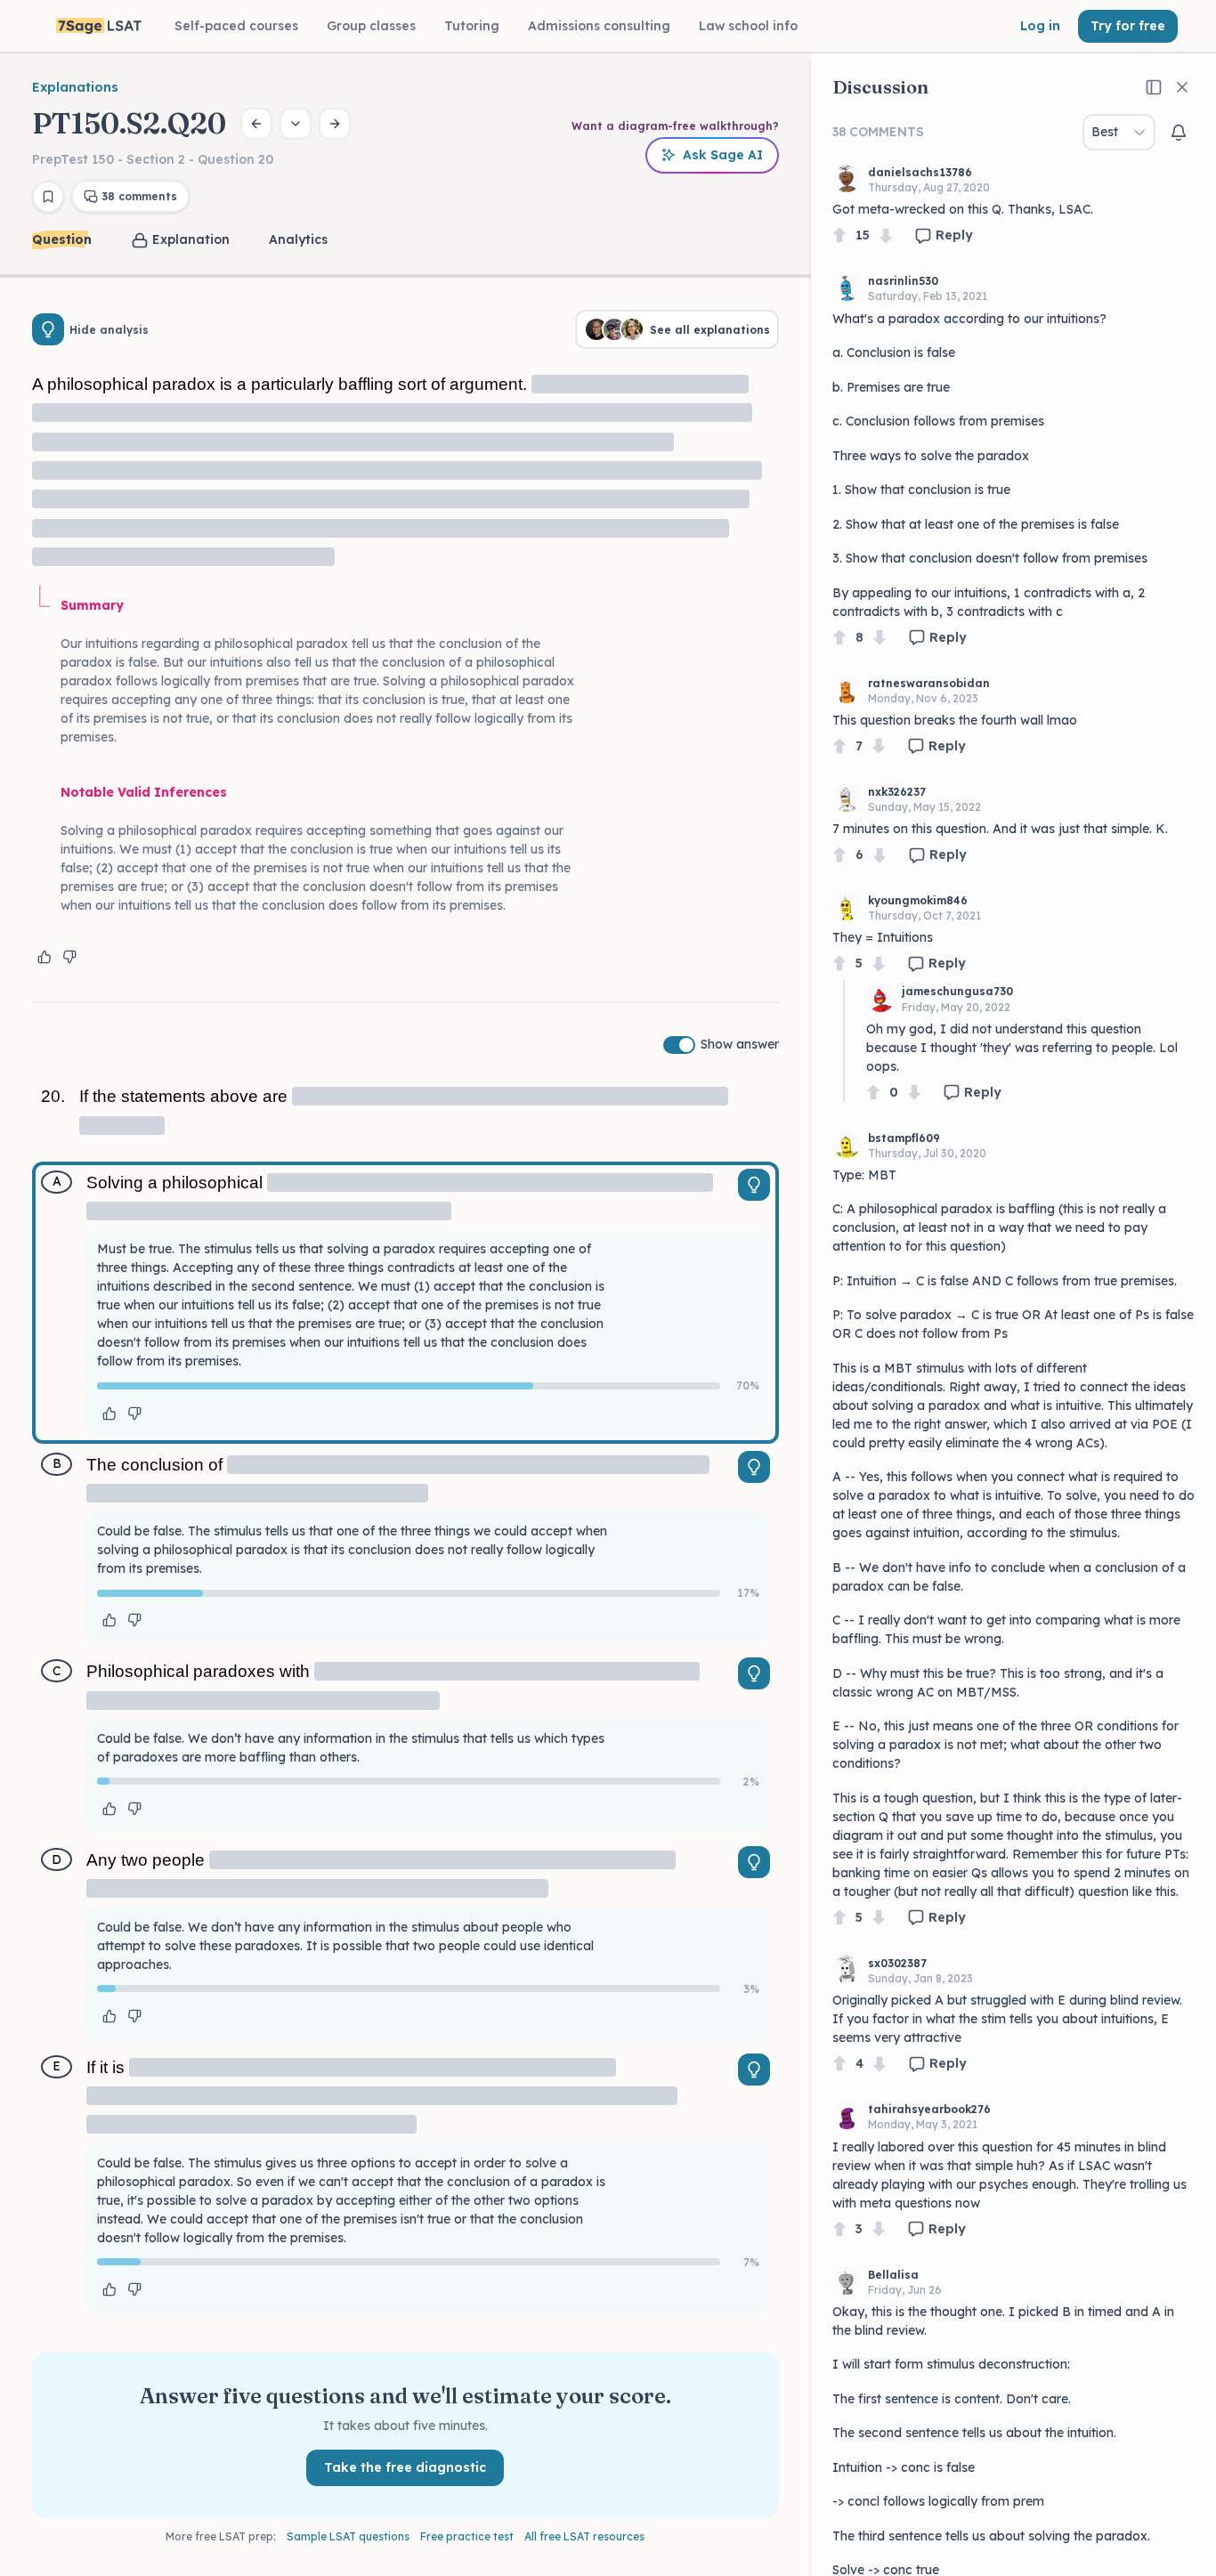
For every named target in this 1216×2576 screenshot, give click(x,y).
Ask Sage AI (723, 155)
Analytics (298, 239)
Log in (1040, 26)
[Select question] (296, 124)
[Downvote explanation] (69, 957)
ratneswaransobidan (929, 683)
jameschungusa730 (957, 991)
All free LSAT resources (584, 2536)
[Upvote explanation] (45, 957)
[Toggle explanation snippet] (754, 1185)
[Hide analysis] (48, 329)
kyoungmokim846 (918, 900)
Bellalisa (893, 2275)
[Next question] (335, 124)
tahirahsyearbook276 (929, 2109)
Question (62, 239)
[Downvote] (886, 235)
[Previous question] (256, 124)
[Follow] (1179, 133)
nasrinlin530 (903, 281)
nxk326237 (897, 792)
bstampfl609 (904, 1138)
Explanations (75, 87)
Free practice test (467, 2536)
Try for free (1128, 26)
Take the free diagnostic (405, 2467)
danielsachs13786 (920, 172)
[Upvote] (839, 235)
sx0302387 (897, 1963)
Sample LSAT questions (348, 2536)
